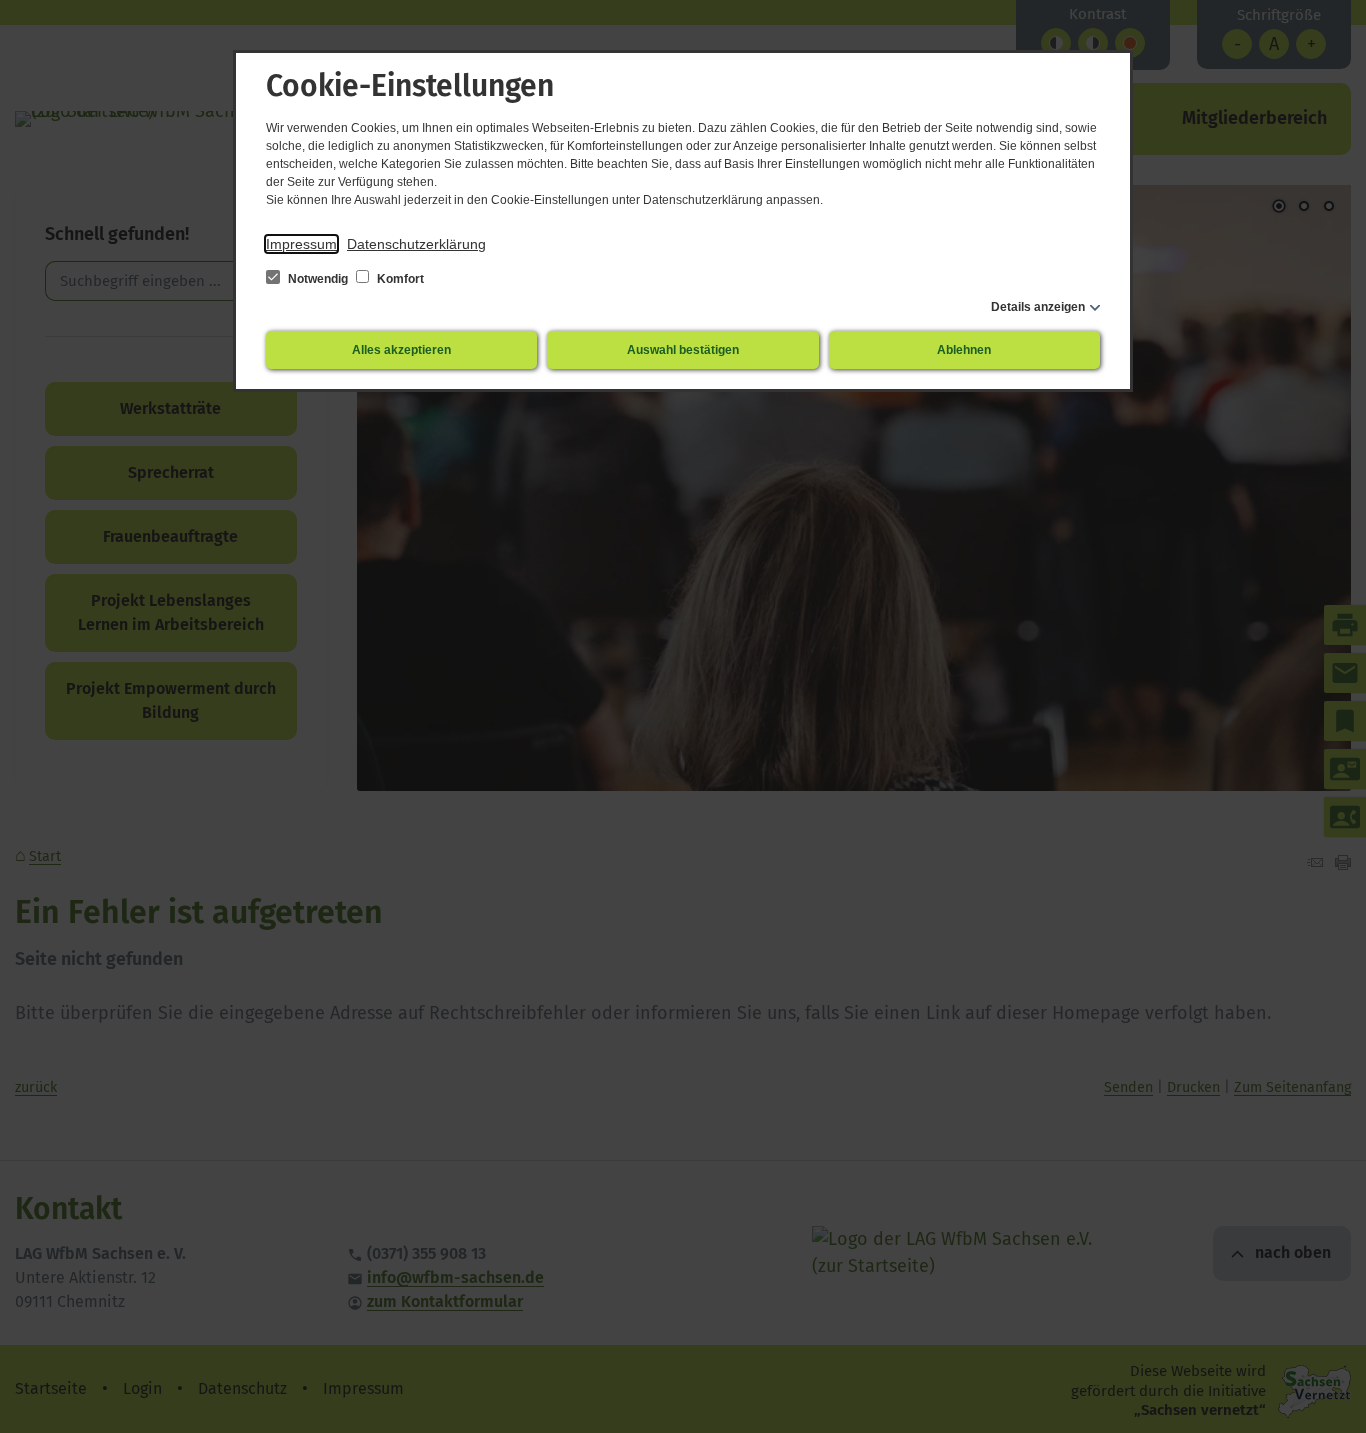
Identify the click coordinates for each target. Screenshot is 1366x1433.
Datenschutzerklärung (416, 244)
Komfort (399, 279)
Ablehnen (964, 350)
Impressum (301, 244)
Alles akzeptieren (401, 350)
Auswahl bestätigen (683, 350)
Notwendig (318, 279)
